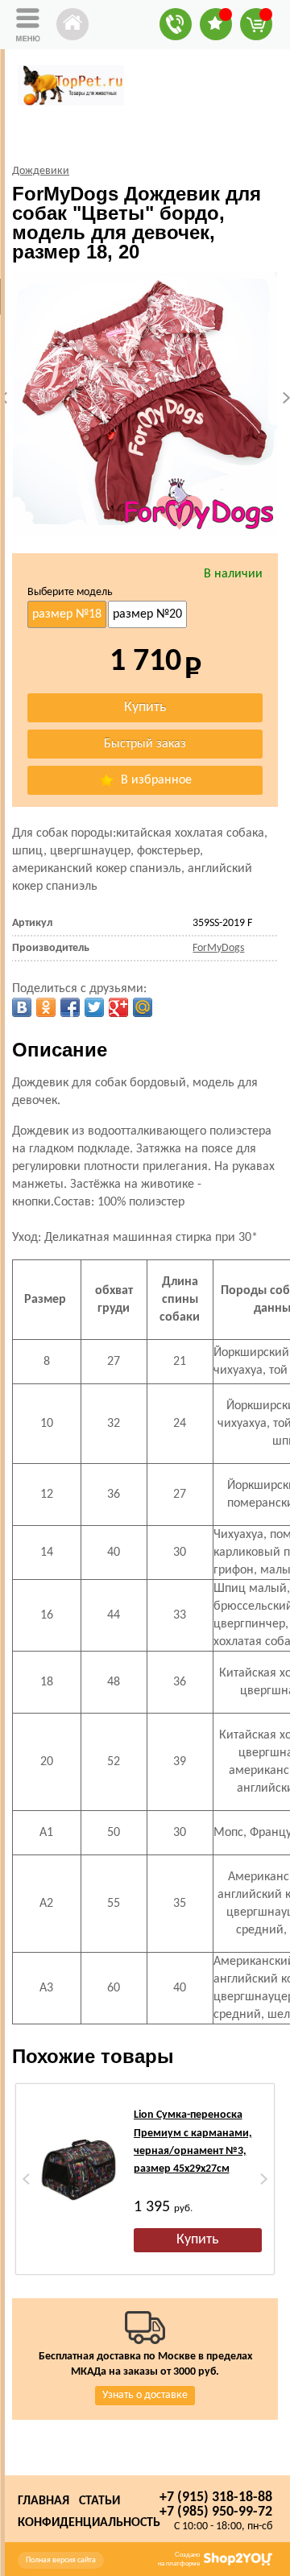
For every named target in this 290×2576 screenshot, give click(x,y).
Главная (43, 2501)
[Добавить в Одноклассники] (46, 1007)
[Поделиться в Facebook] (70, 1007)
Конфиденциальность (89, 2523)
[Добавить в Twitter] (94, 1007)
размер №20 (147, 614)
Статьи (99, 2501)
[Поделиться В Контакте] (22, 1007)
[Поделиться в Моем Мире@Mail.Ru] (143, 1007)
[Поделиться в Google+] (118, 1007)
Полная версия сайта (61, 2560)
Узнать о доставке (145, 2395)
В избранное (155, 780)
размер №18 (67, 614)
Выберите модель (70, 592)
